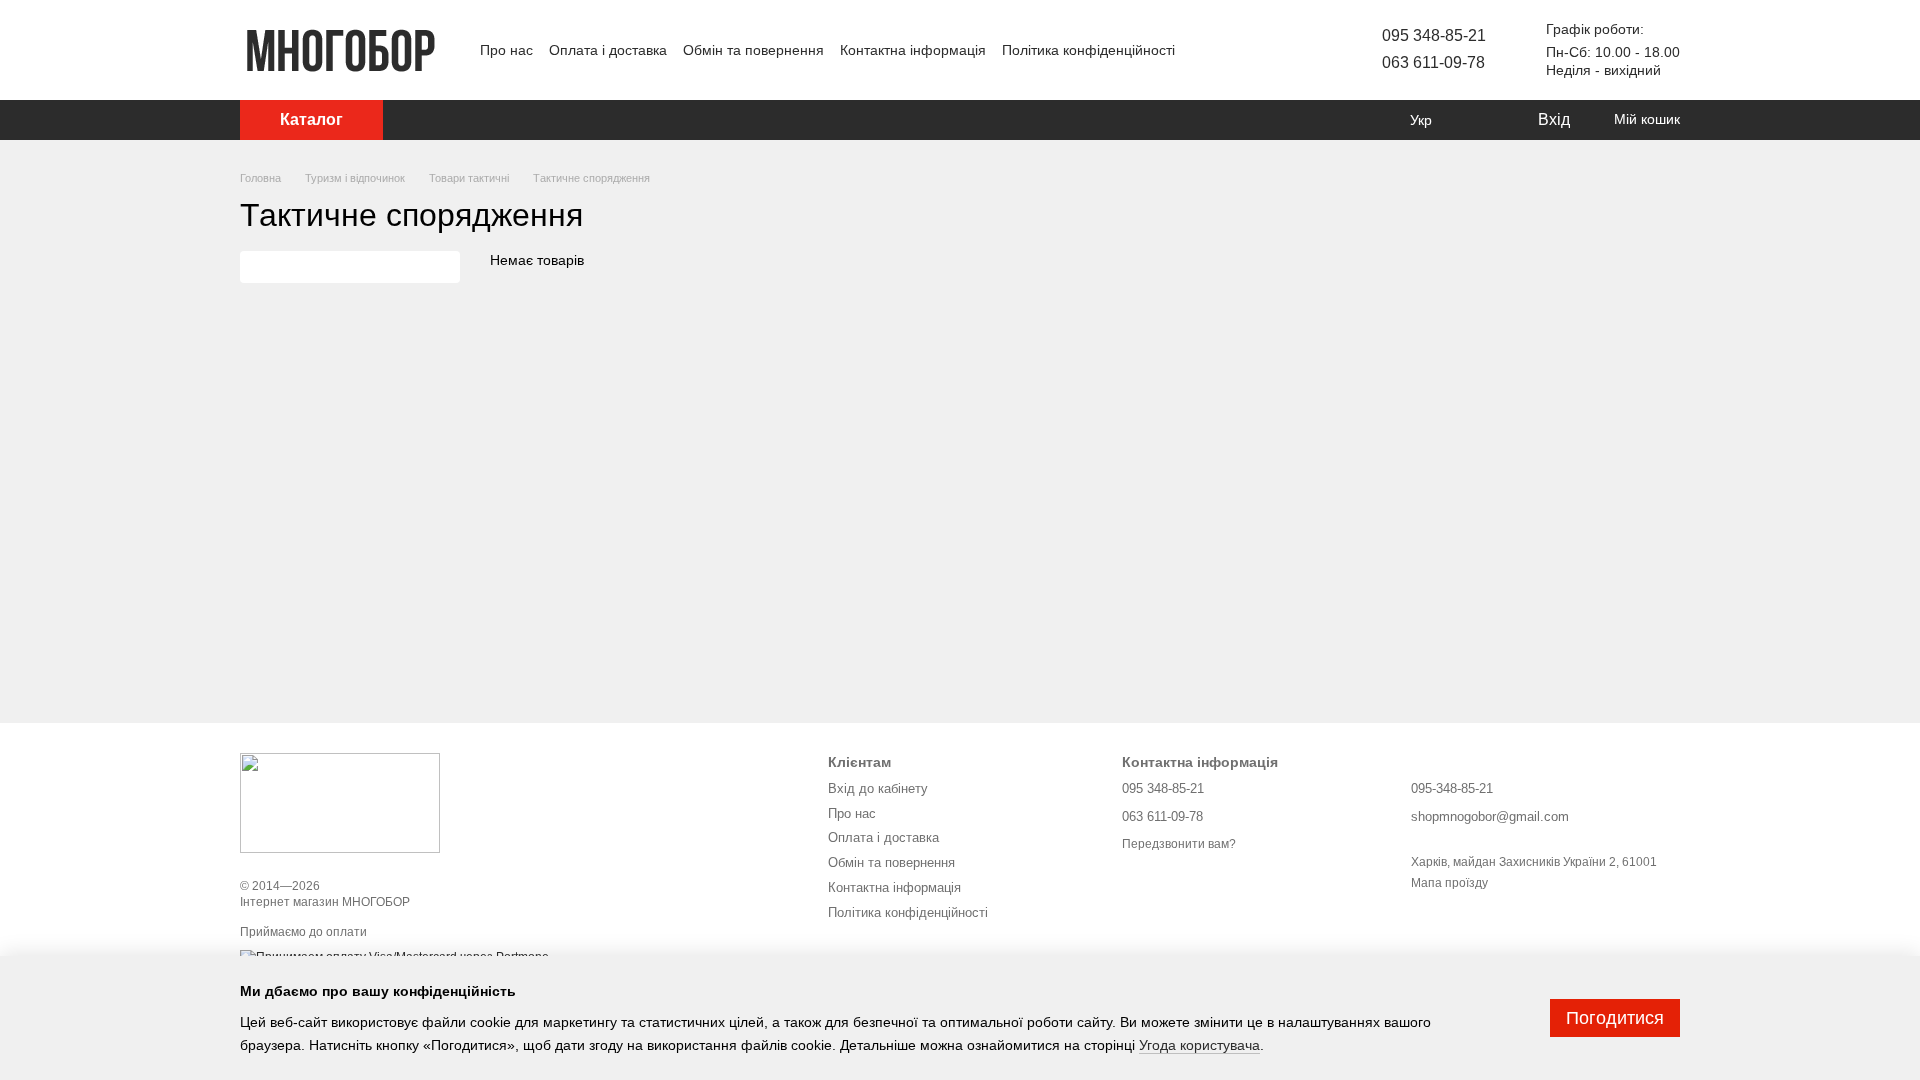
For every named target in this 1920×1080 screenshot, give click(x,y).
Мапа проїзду (1449, 883)
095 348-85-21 (1434, 35)
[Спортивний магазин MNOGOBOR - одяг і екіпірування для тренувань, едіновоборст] (340, 802)
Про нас (506, 50)
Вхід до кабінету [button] (878, 788)
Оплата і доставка (608, 50)
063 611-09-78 (1433, 62)
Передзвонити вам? (1179, 844)
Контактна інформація (913, 50)
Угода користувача (1199, 1045)
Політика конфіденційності (1088, 50)
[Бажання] (1480, 120)
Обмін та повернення (753, 50)
